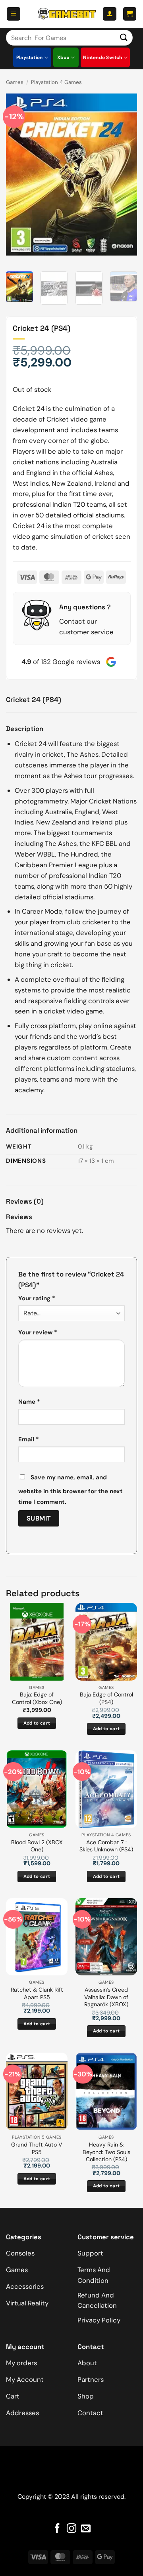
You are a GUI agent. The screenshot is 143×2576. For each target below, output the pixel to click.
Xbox (63, 57)
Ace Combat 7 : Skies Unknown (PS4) (106, 1846)
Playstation (30, 57)
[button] (14, 14)
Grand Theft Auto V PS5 (37, 2148)
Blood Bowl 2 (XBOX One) (37, 1846)
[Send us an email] (86, 2529)
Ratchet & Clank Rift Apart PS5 (37, 1993)
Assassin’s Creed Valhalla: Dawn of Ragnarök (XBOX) (106, 1997)
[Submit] (124, 37)
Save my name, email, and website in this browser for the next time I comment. (71, 1490)
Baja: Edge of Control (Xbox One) (37, 1698)
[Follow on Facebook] (57, 2529)
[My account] (110, 14)
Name (29, 1402)
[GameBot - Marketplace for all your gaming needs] (67, 14)
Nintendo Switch (103, 57)
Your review (38, 1332)
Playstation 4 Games (56, 82)
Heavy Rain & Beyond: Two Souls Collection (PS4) (106, 2152)
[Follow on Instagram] (71, 2529)
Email (29, 1439)
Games (15, 82)
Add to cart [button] (37, 1723)
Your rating (37, 1298)
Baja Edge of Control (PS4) (106, 1698)
